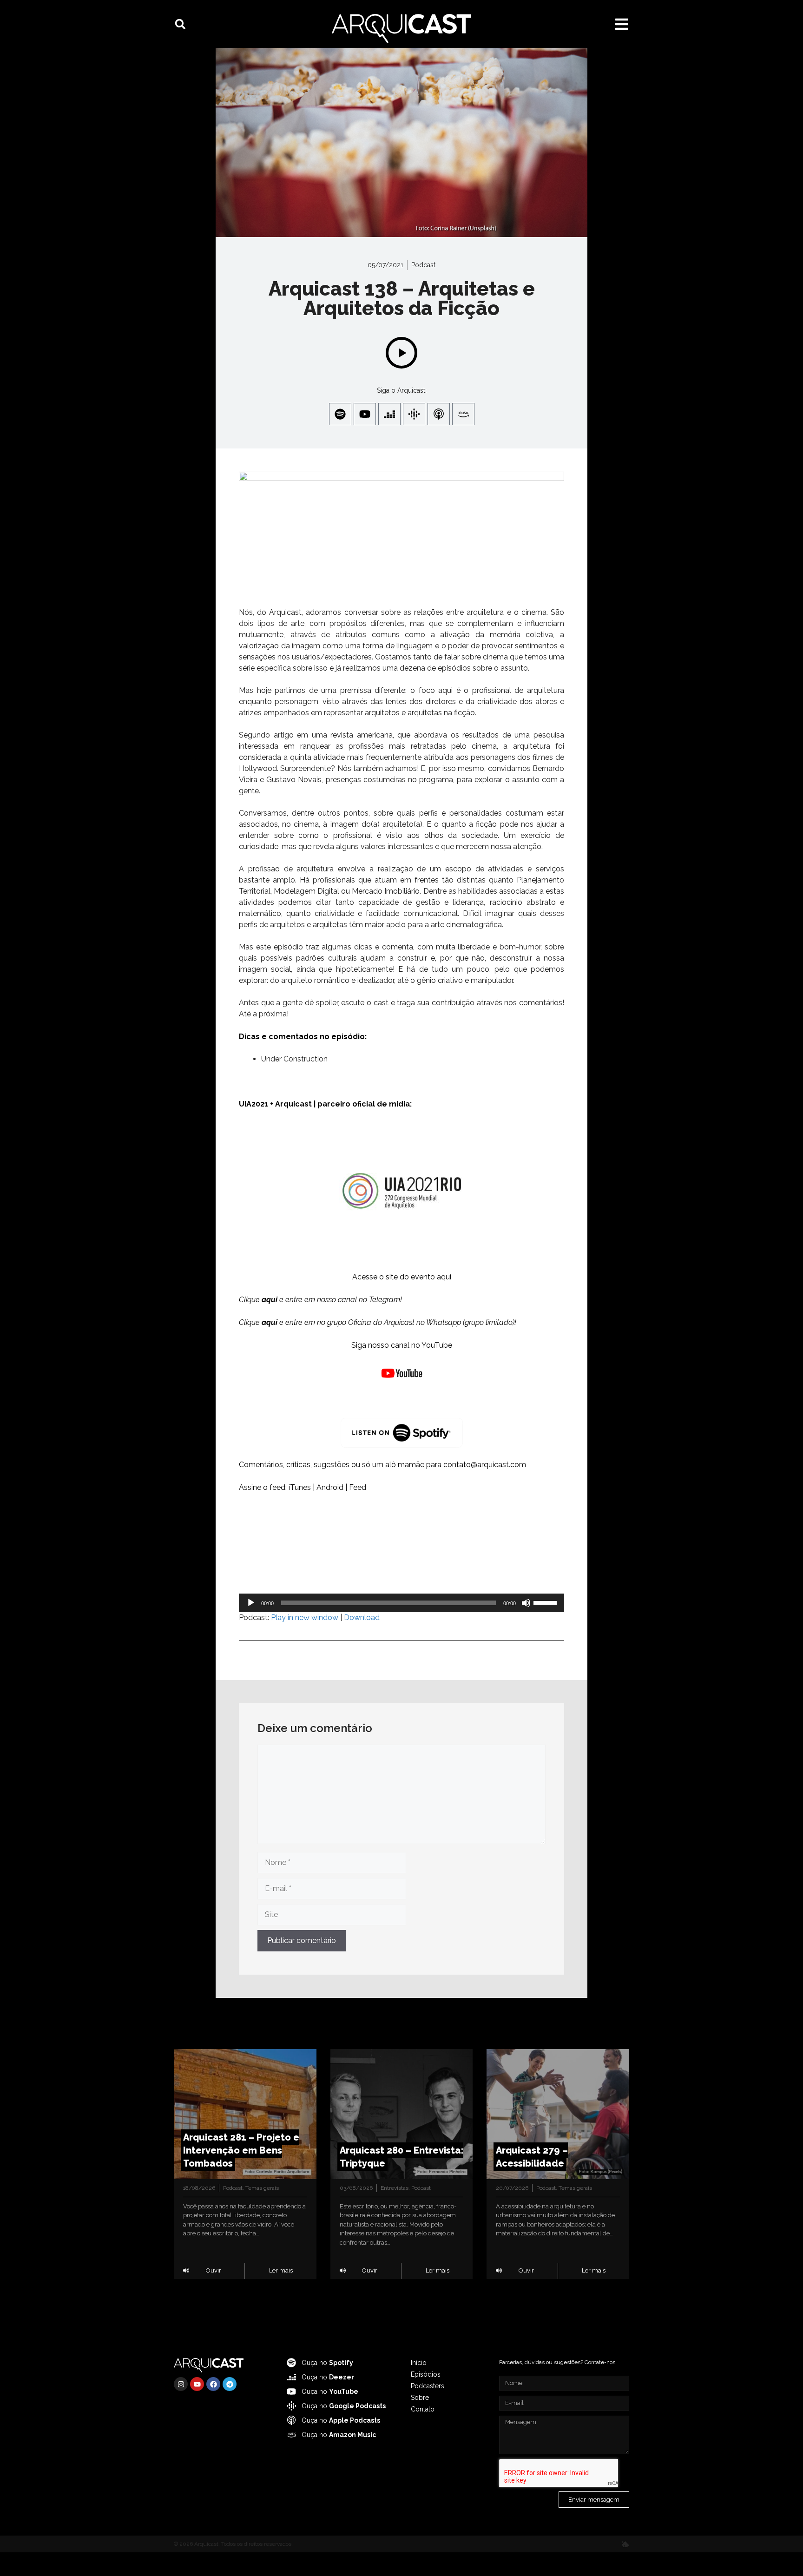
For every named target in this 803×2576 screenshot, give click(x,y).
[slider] (546, 1602)
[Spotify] (340, 414)
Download (362, 1617)
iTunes (300, 1487)
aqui (444, 1277)
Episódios (426, 2374)
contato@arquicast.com (485, 1465)
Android (330, 1487)
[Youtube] (365, 414)
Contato (423, 2409)
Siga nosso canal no (386, 1345)
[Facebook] (213, 2384)
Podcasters (428, 2386)
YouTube (437, 1345)
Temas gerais (262, 2188)
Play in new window (305, 1617)
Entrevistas (395, 2188)
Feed (358, 1487)
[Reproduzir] (251, 1603)
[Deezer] (389, 414)
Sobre (420, 2398)
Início (419, 2363)
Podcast (423, 265)
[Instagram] (181, 2384)
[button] (180, 24)
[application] (401, 1603)
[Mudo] (526, 1603)
